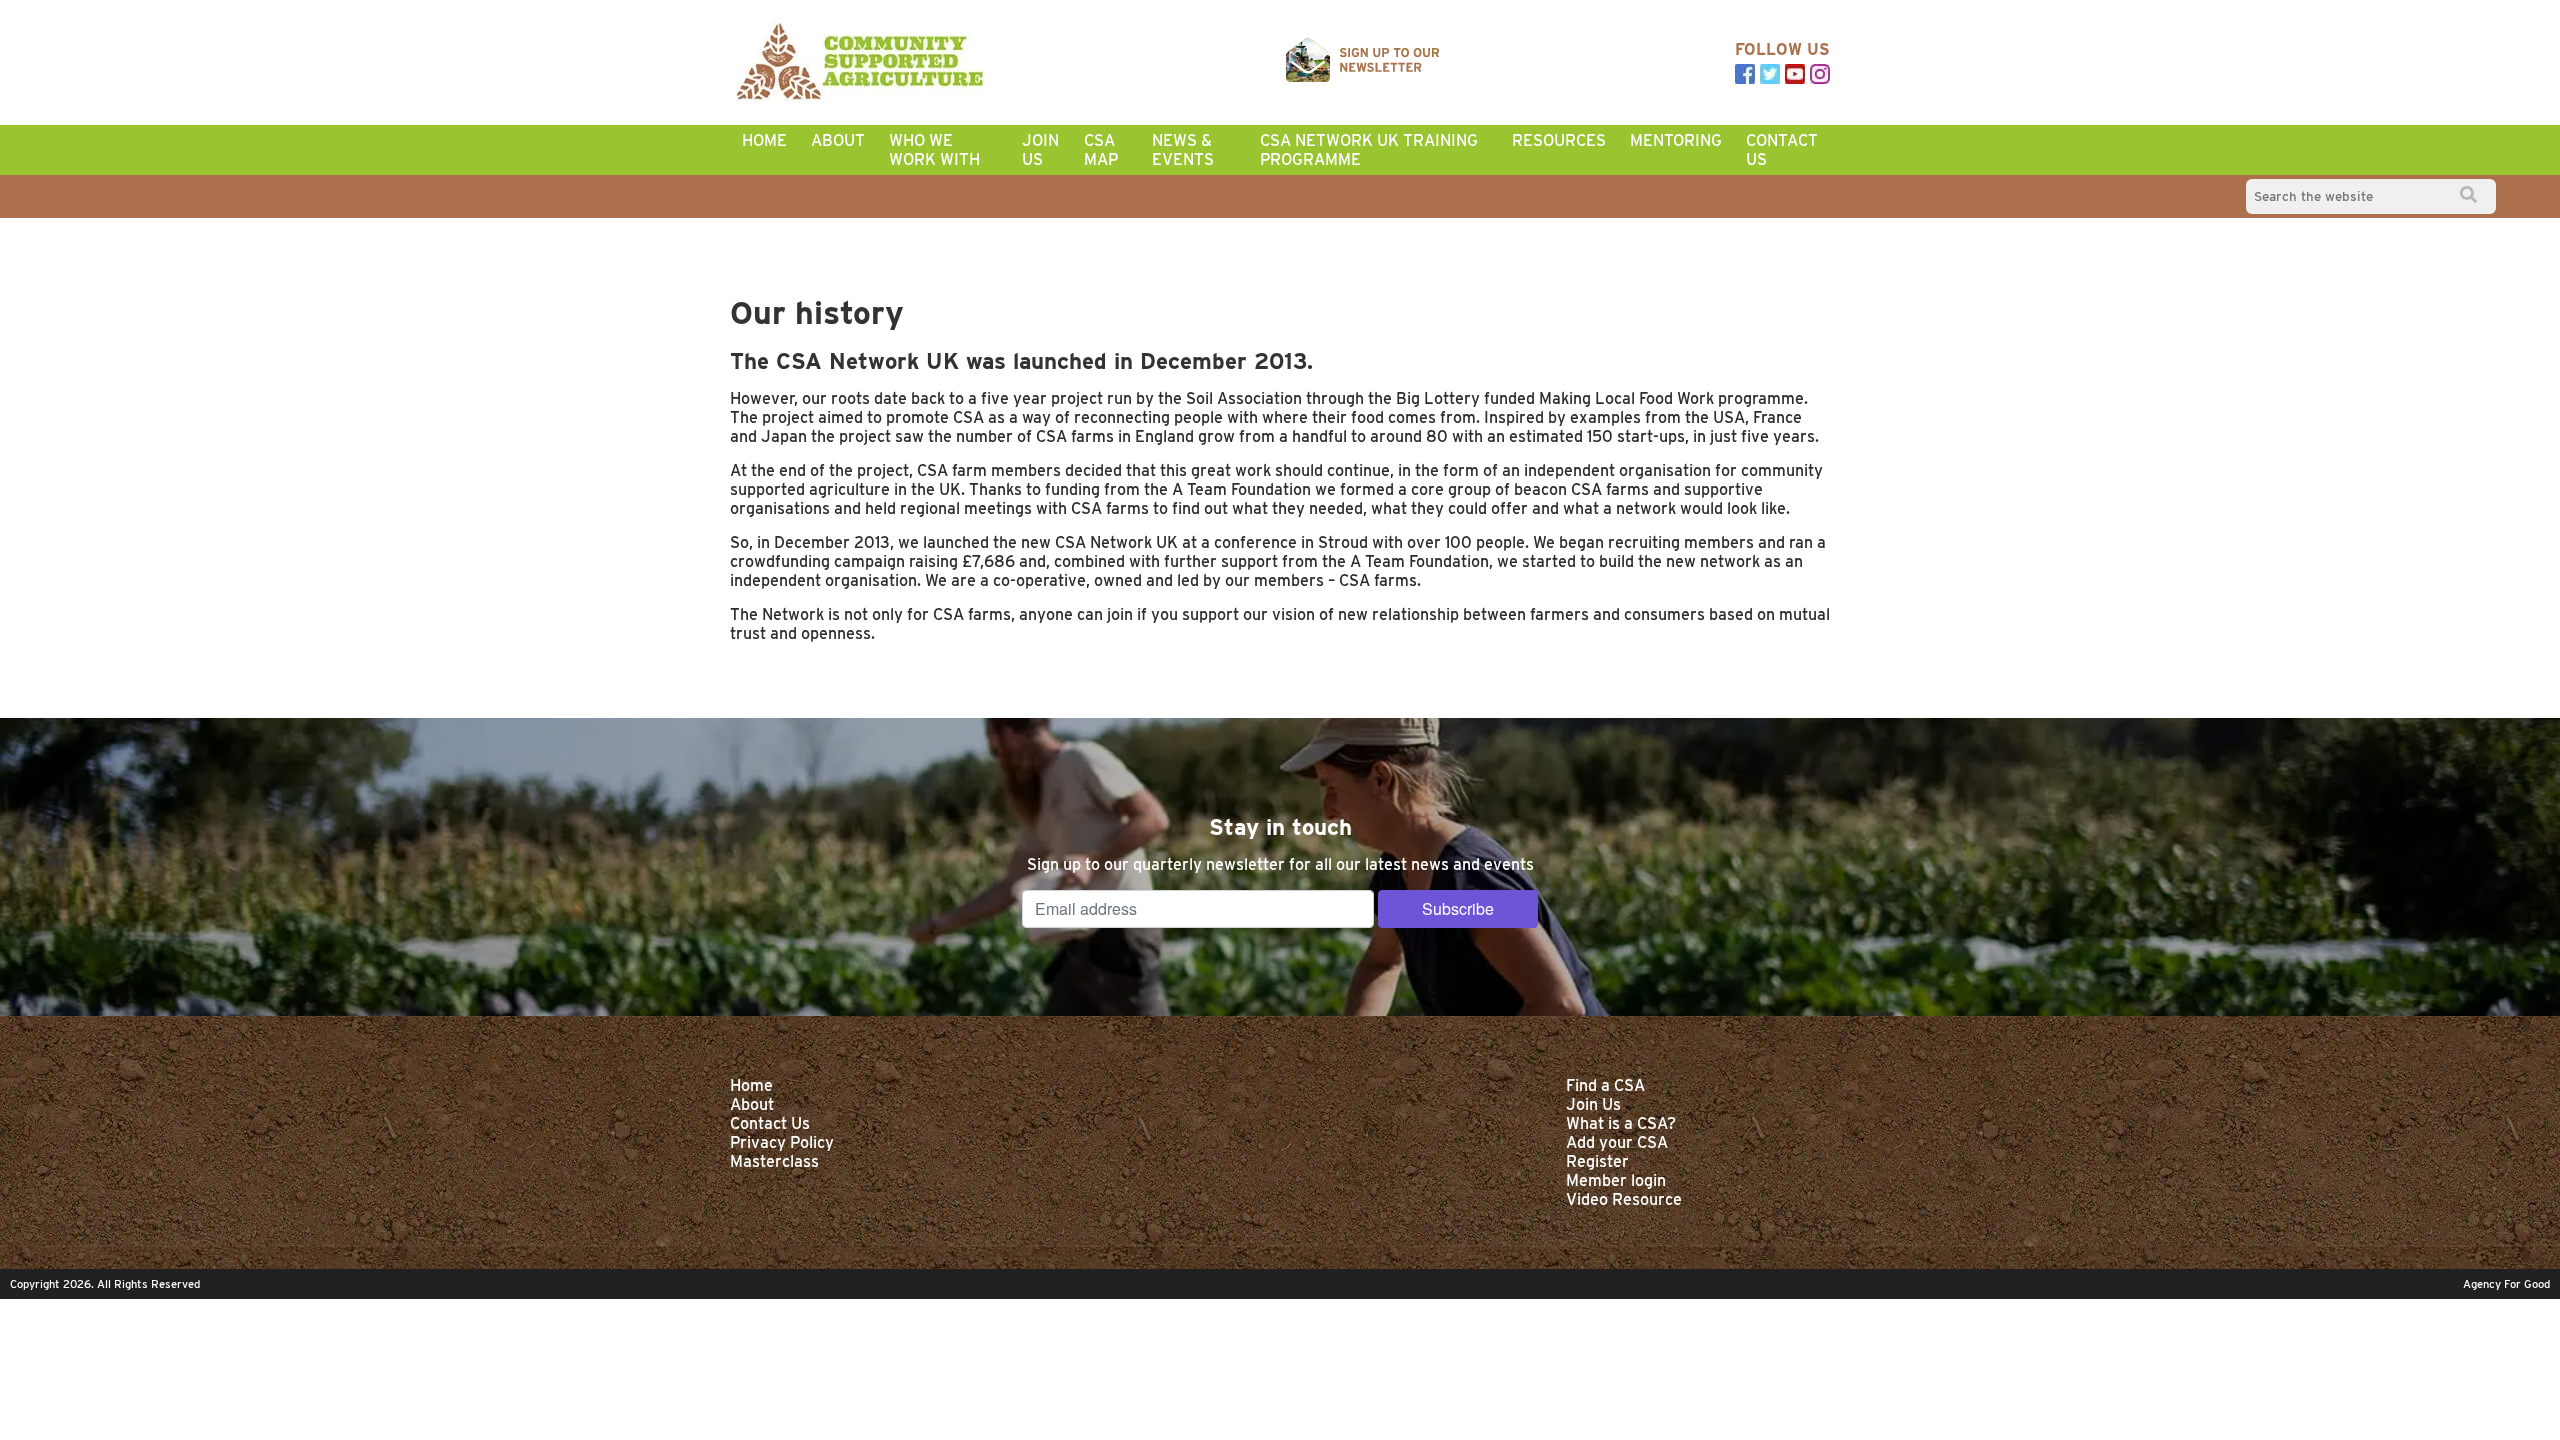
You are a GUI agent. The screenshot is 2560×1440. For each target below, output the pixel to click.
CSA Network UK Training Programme (1369, 150)
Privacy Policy (782, 1142)
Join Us (1040, 150)
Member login (1616, 1180)
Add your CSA (1617, 1142)
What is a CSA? (1621, 1123)
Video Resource (1624, 1199)
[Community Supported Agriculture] (860, 62)
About (838, 140)
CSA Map (1101, 150)
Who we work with (934, 150)
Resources (1559, 140)
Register (1597, 1161)
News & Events (1183, 150)
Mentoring (1676, 140)
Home (764, 140)
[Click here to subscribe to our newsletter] (1363, 62)
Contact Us (1782, 150)
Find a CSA (1605, 1085)
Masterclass (774, 1161)
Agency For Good (2506, 1284)
